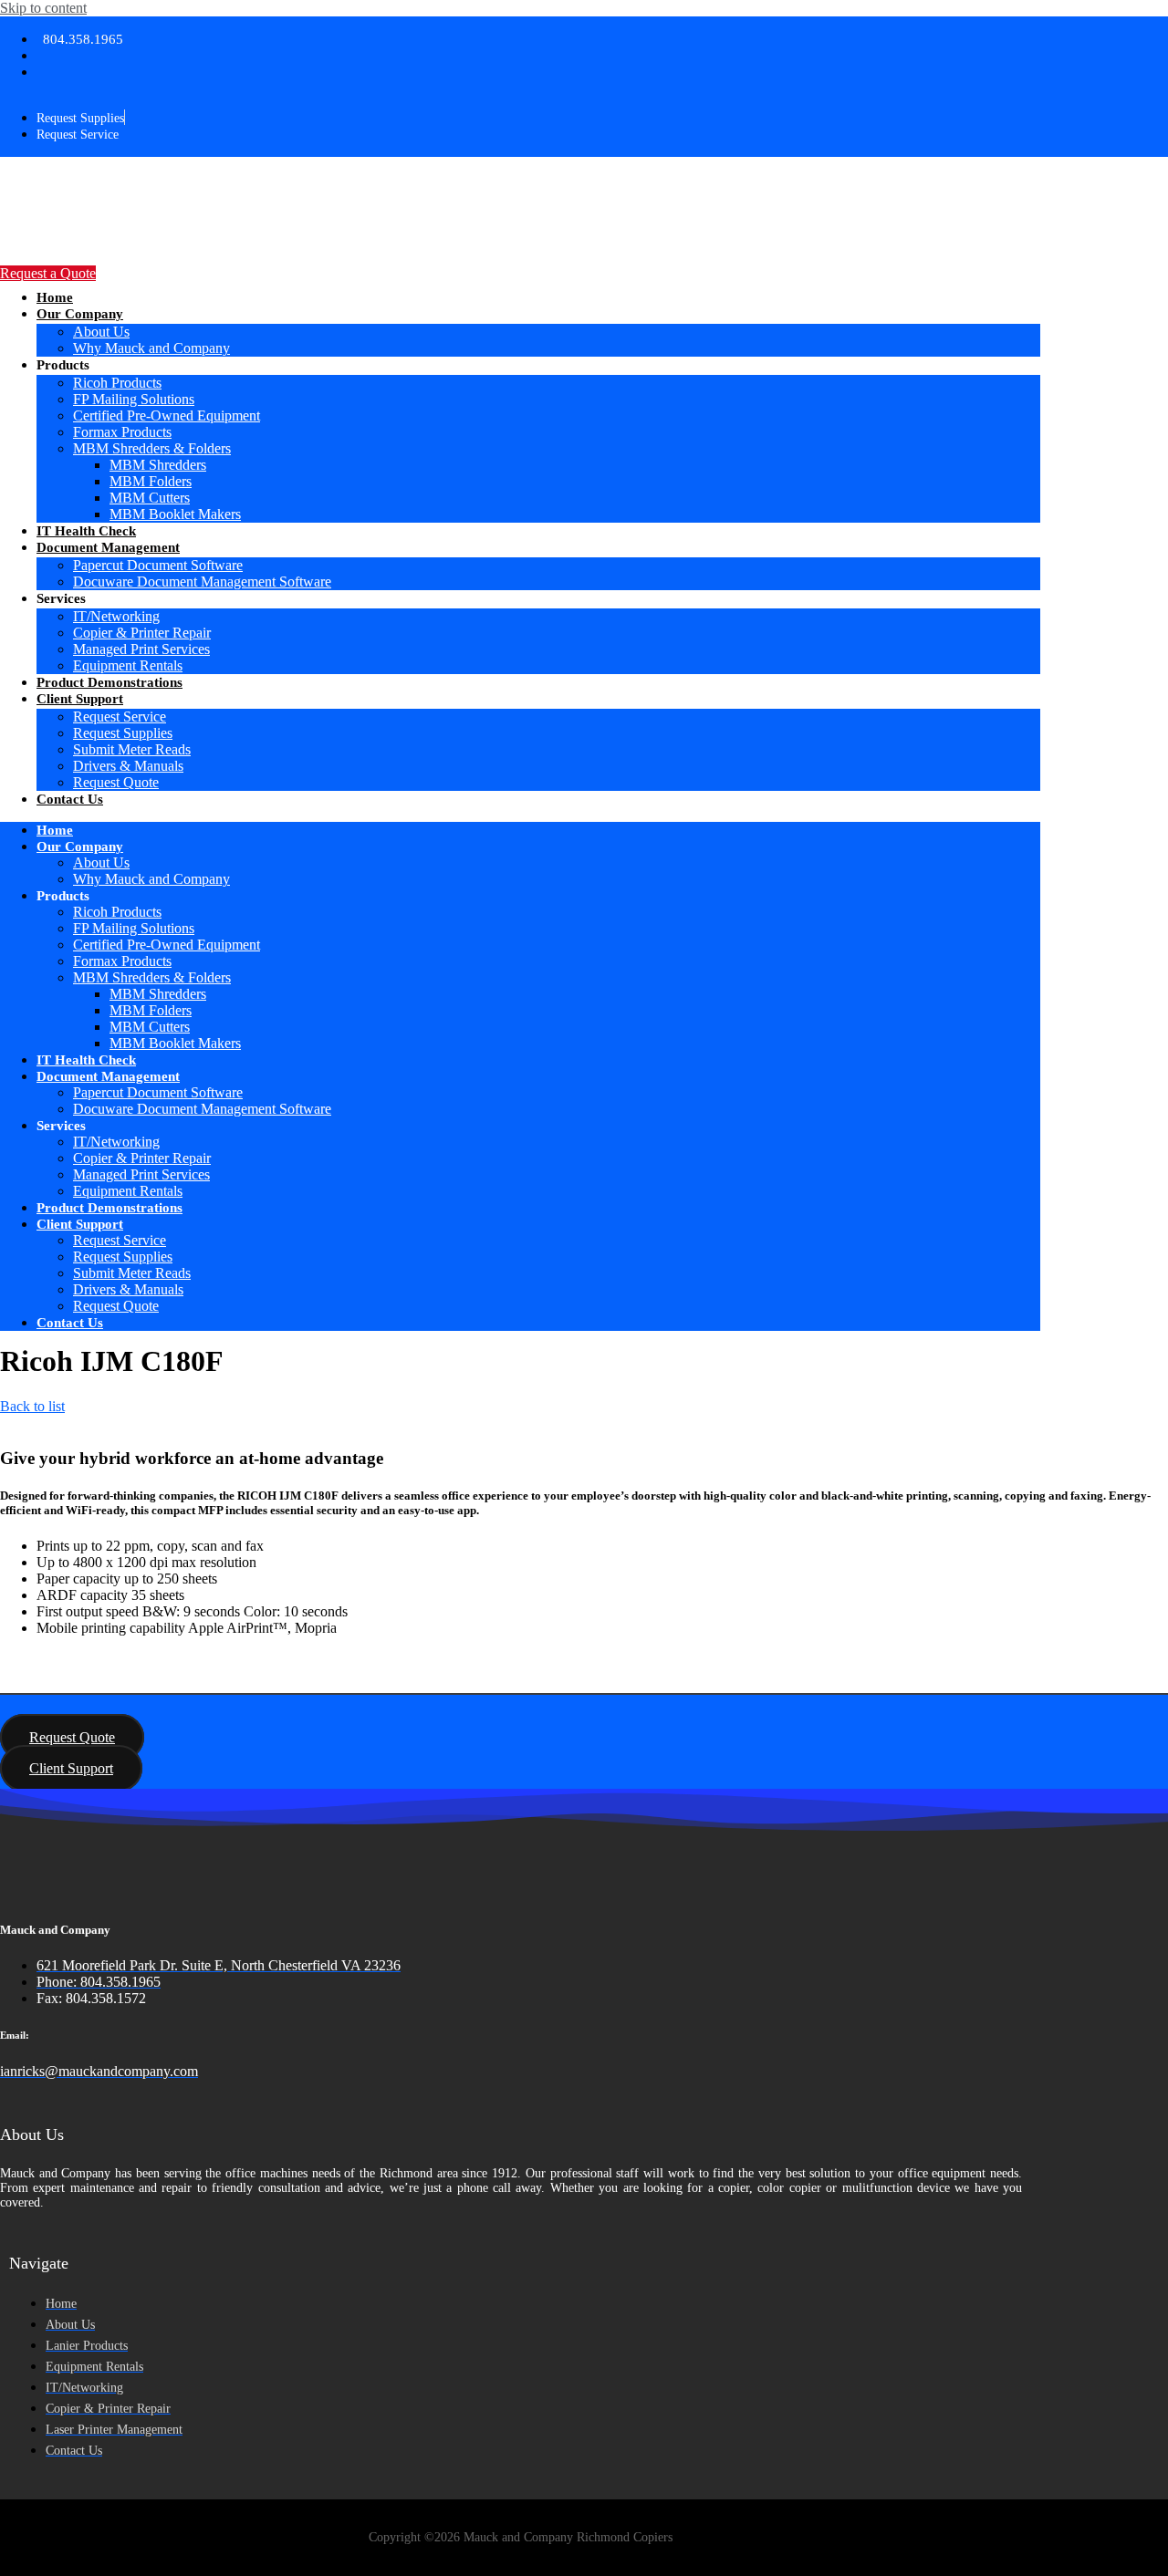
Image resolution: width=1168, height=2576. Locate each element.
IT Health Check (86, 531)
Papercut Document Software (158, 565)
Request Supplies (123, 733)
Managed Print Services (141, 649)
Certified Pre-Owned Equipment (167, 415)
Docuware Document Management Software (202, 582)
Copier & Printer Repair (142, 633)
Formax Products (122, 432)
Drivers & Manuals (128, 766)
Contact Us (70, 799)
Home (55, 297)
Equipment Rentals (128, 665)
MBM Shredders (158, 465)
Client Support (80, 699)
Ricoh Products (117, 383)
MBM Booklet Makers (175, 514)
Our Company (80, 314)
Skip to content (43, 8)
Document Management (108, 547)
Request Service (120, 717)
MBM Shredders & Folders (152, 448)
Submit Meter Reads (132, 749)
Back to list (32, 1406)
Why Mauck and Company (151, 348)
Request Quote (116, 782)
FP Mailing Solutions (134, 399)
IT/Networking (116, 616)
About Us (101, 332)
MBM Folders (151, 481)
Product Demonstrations (109, 682)
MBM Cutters (150, 498)
